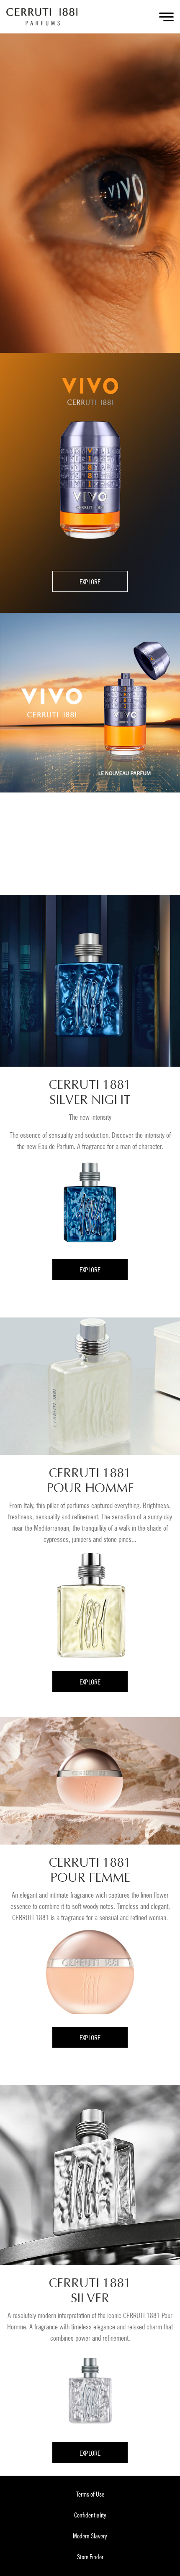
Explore (90, 582)
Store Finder (90, 2557)
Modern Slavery (90, 2536)
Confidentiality (90, 2515)
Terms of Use (90, 2494)
